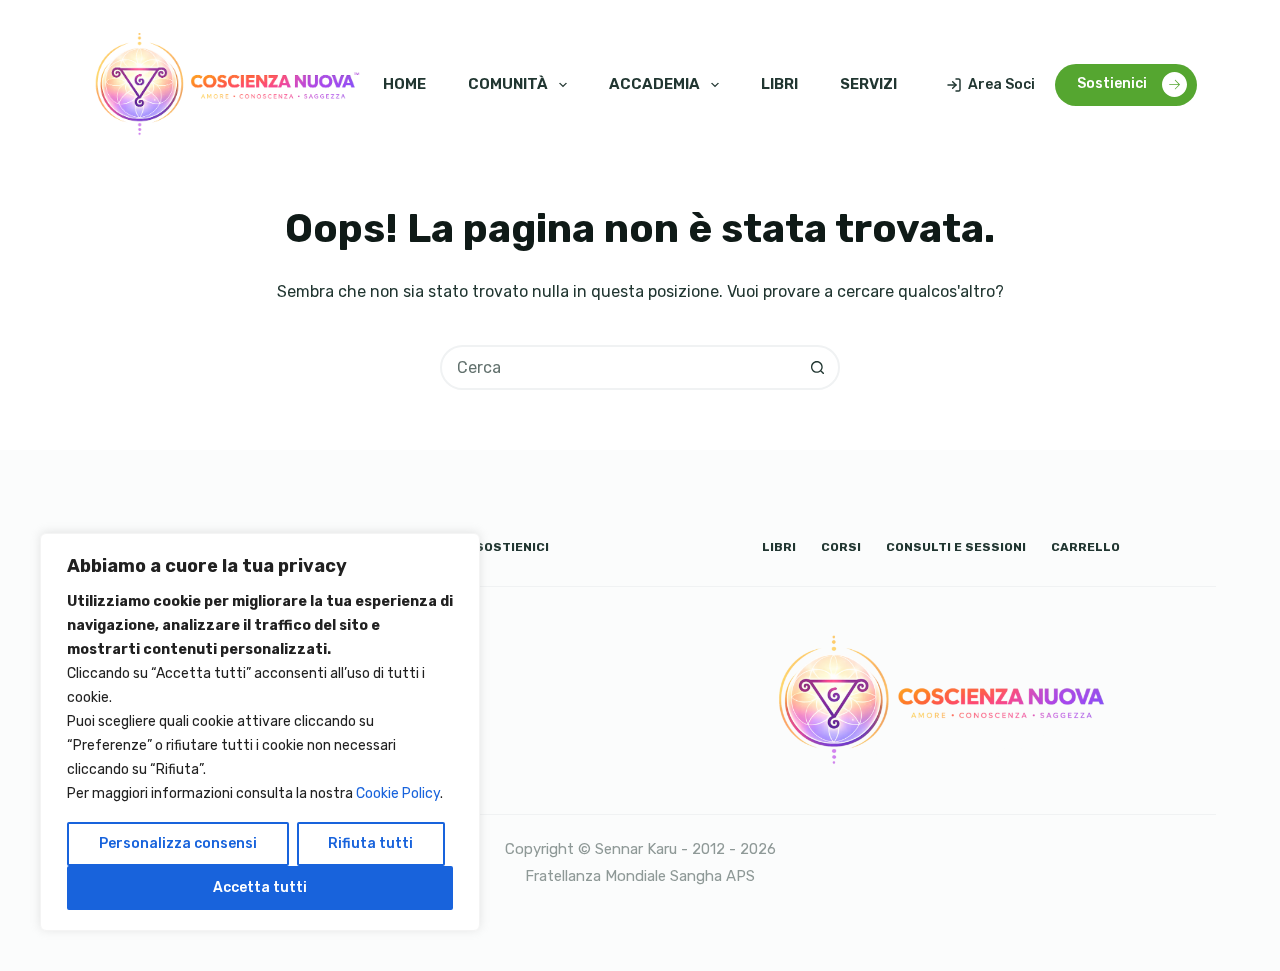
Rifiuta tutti (370, 843)
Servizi (868, 84)
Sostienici (1112, 83)
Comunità (508, 84)
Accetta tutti (260, 887)
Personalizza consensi (178, 843)
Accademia (654, 84)
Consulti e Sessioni (956, 547)
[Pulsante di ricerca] (817, 367)
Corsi (841, 547)
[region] (260, 732)
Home (404, 84)
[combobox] (619, 367)
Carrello (1085, 547)
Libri (779, 84)
